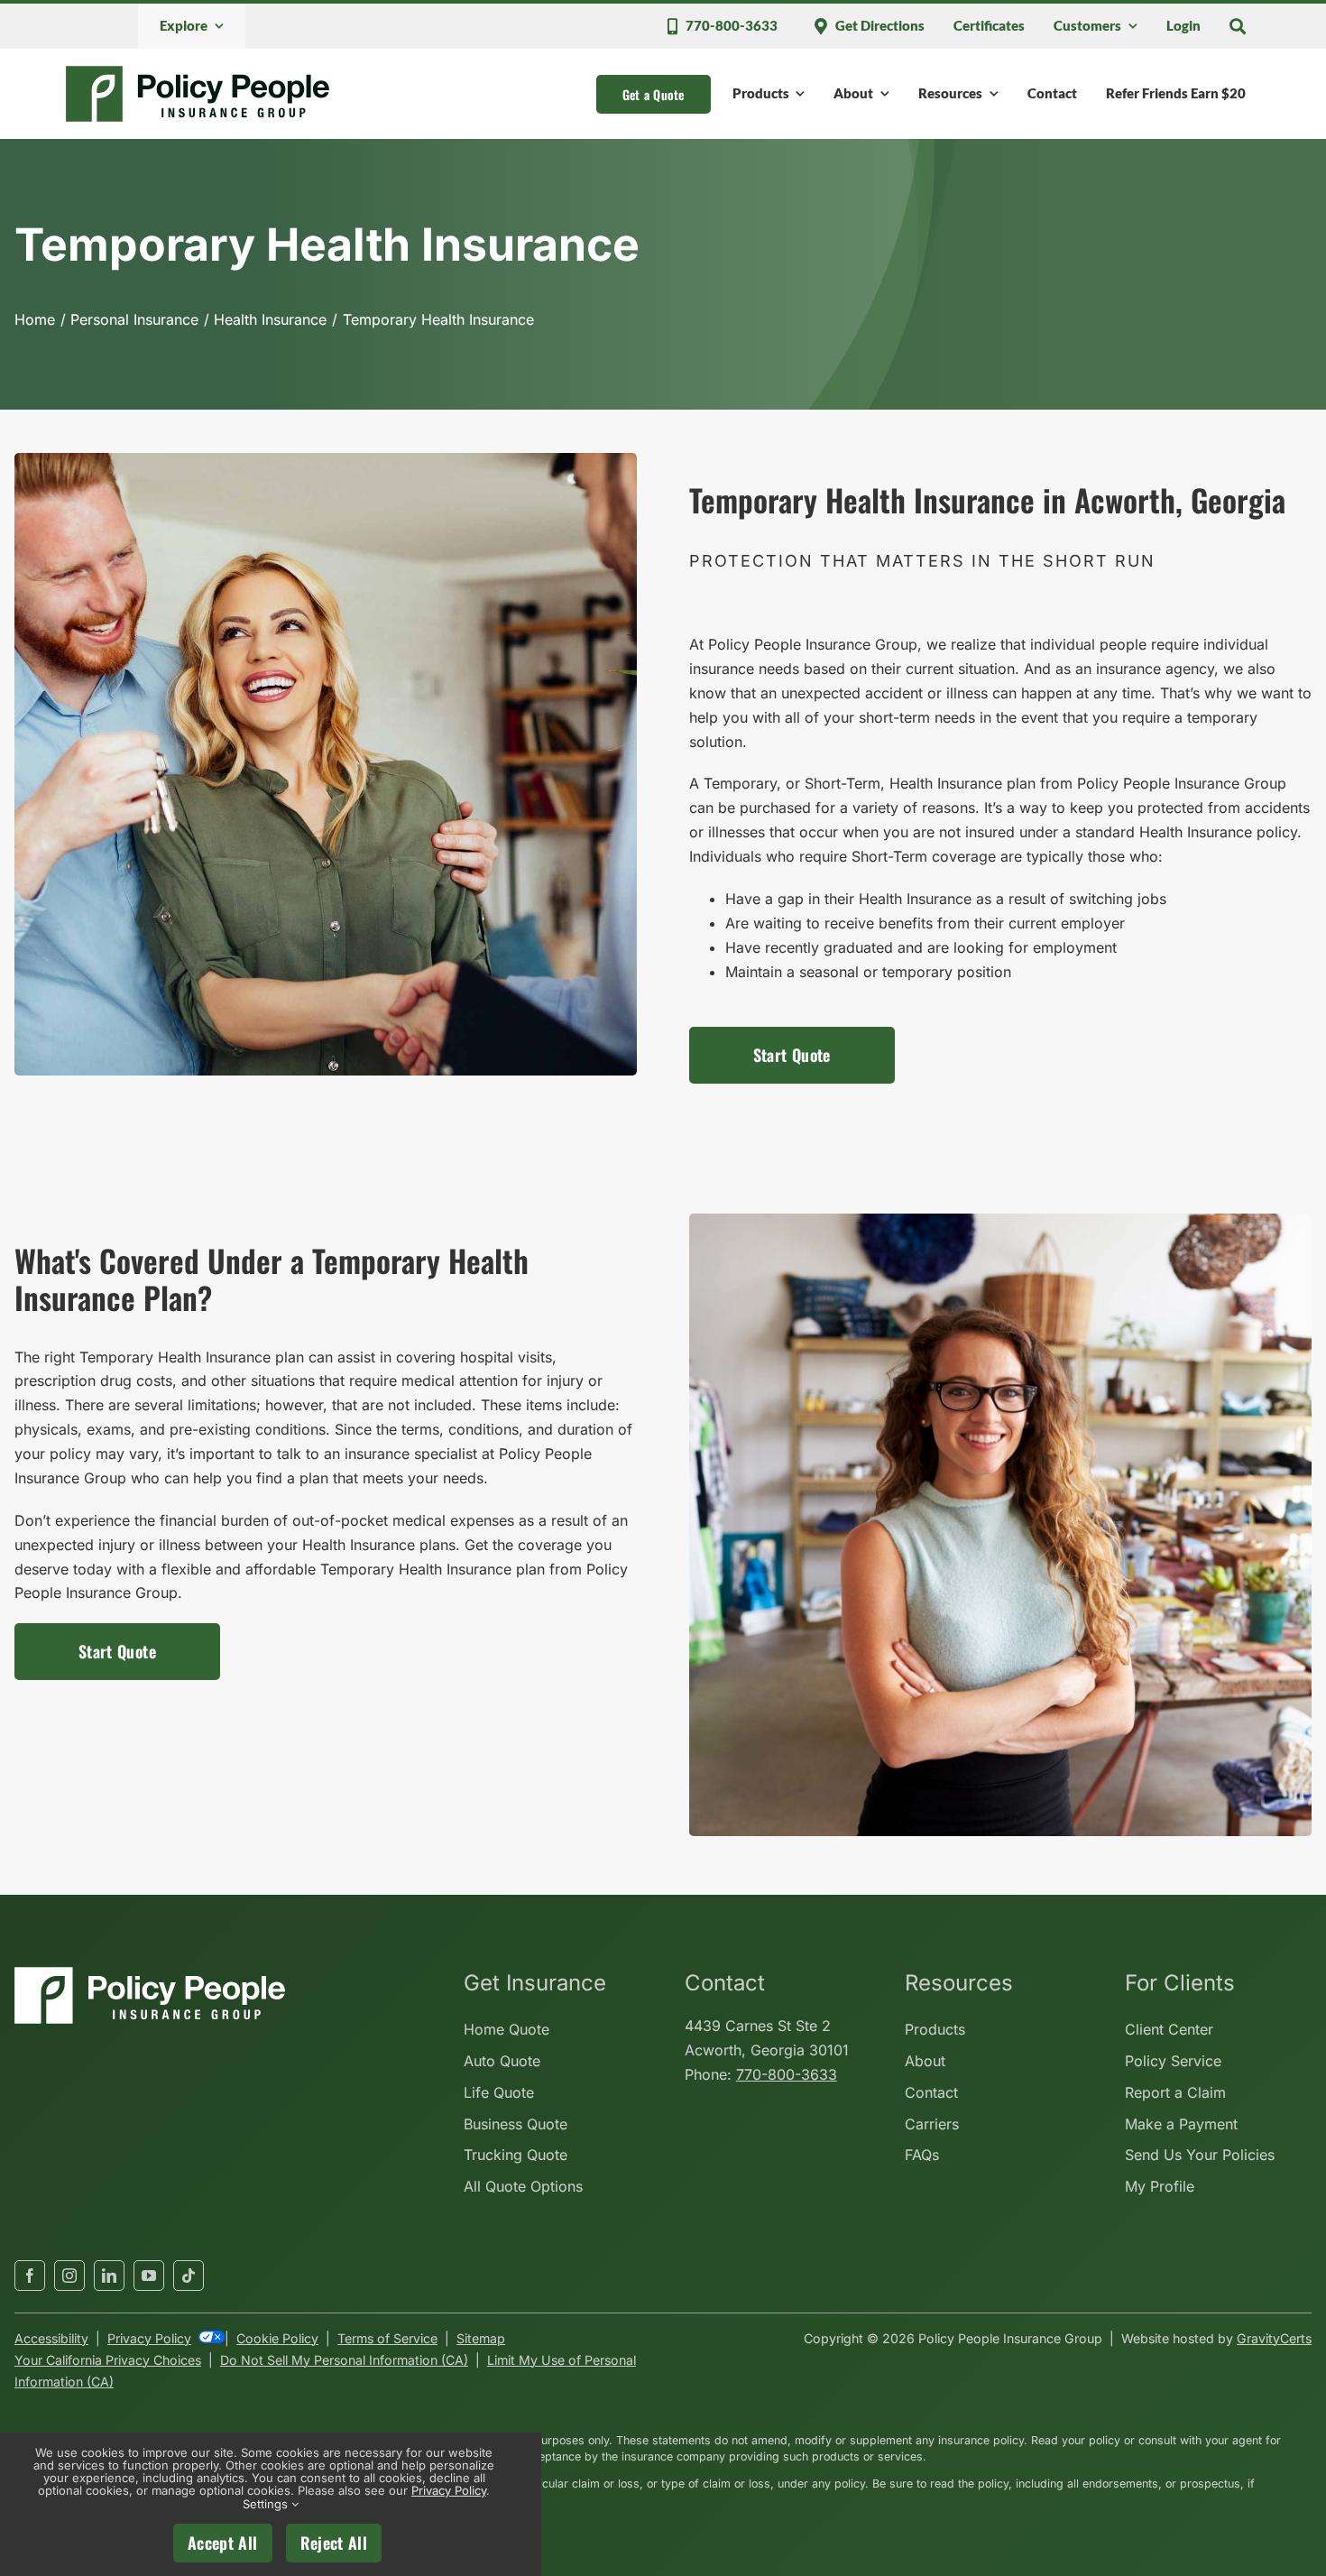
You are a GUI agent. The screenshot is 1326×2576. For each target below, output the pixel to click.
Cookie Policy (277, 2338)
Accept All (223, 2543)
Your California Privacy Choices (108, 2360)
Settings (267, 2504)
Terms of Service (387, 2338)
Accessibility (51, 2338)
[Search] (1238, 26)
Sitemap (481, 2338)
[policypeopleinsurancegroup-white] (150, 1974)
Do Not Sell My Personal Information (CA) (344, 2360)
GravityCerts (1274, 2338)
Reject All (334, 2543)
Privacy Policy (149, 2338)
